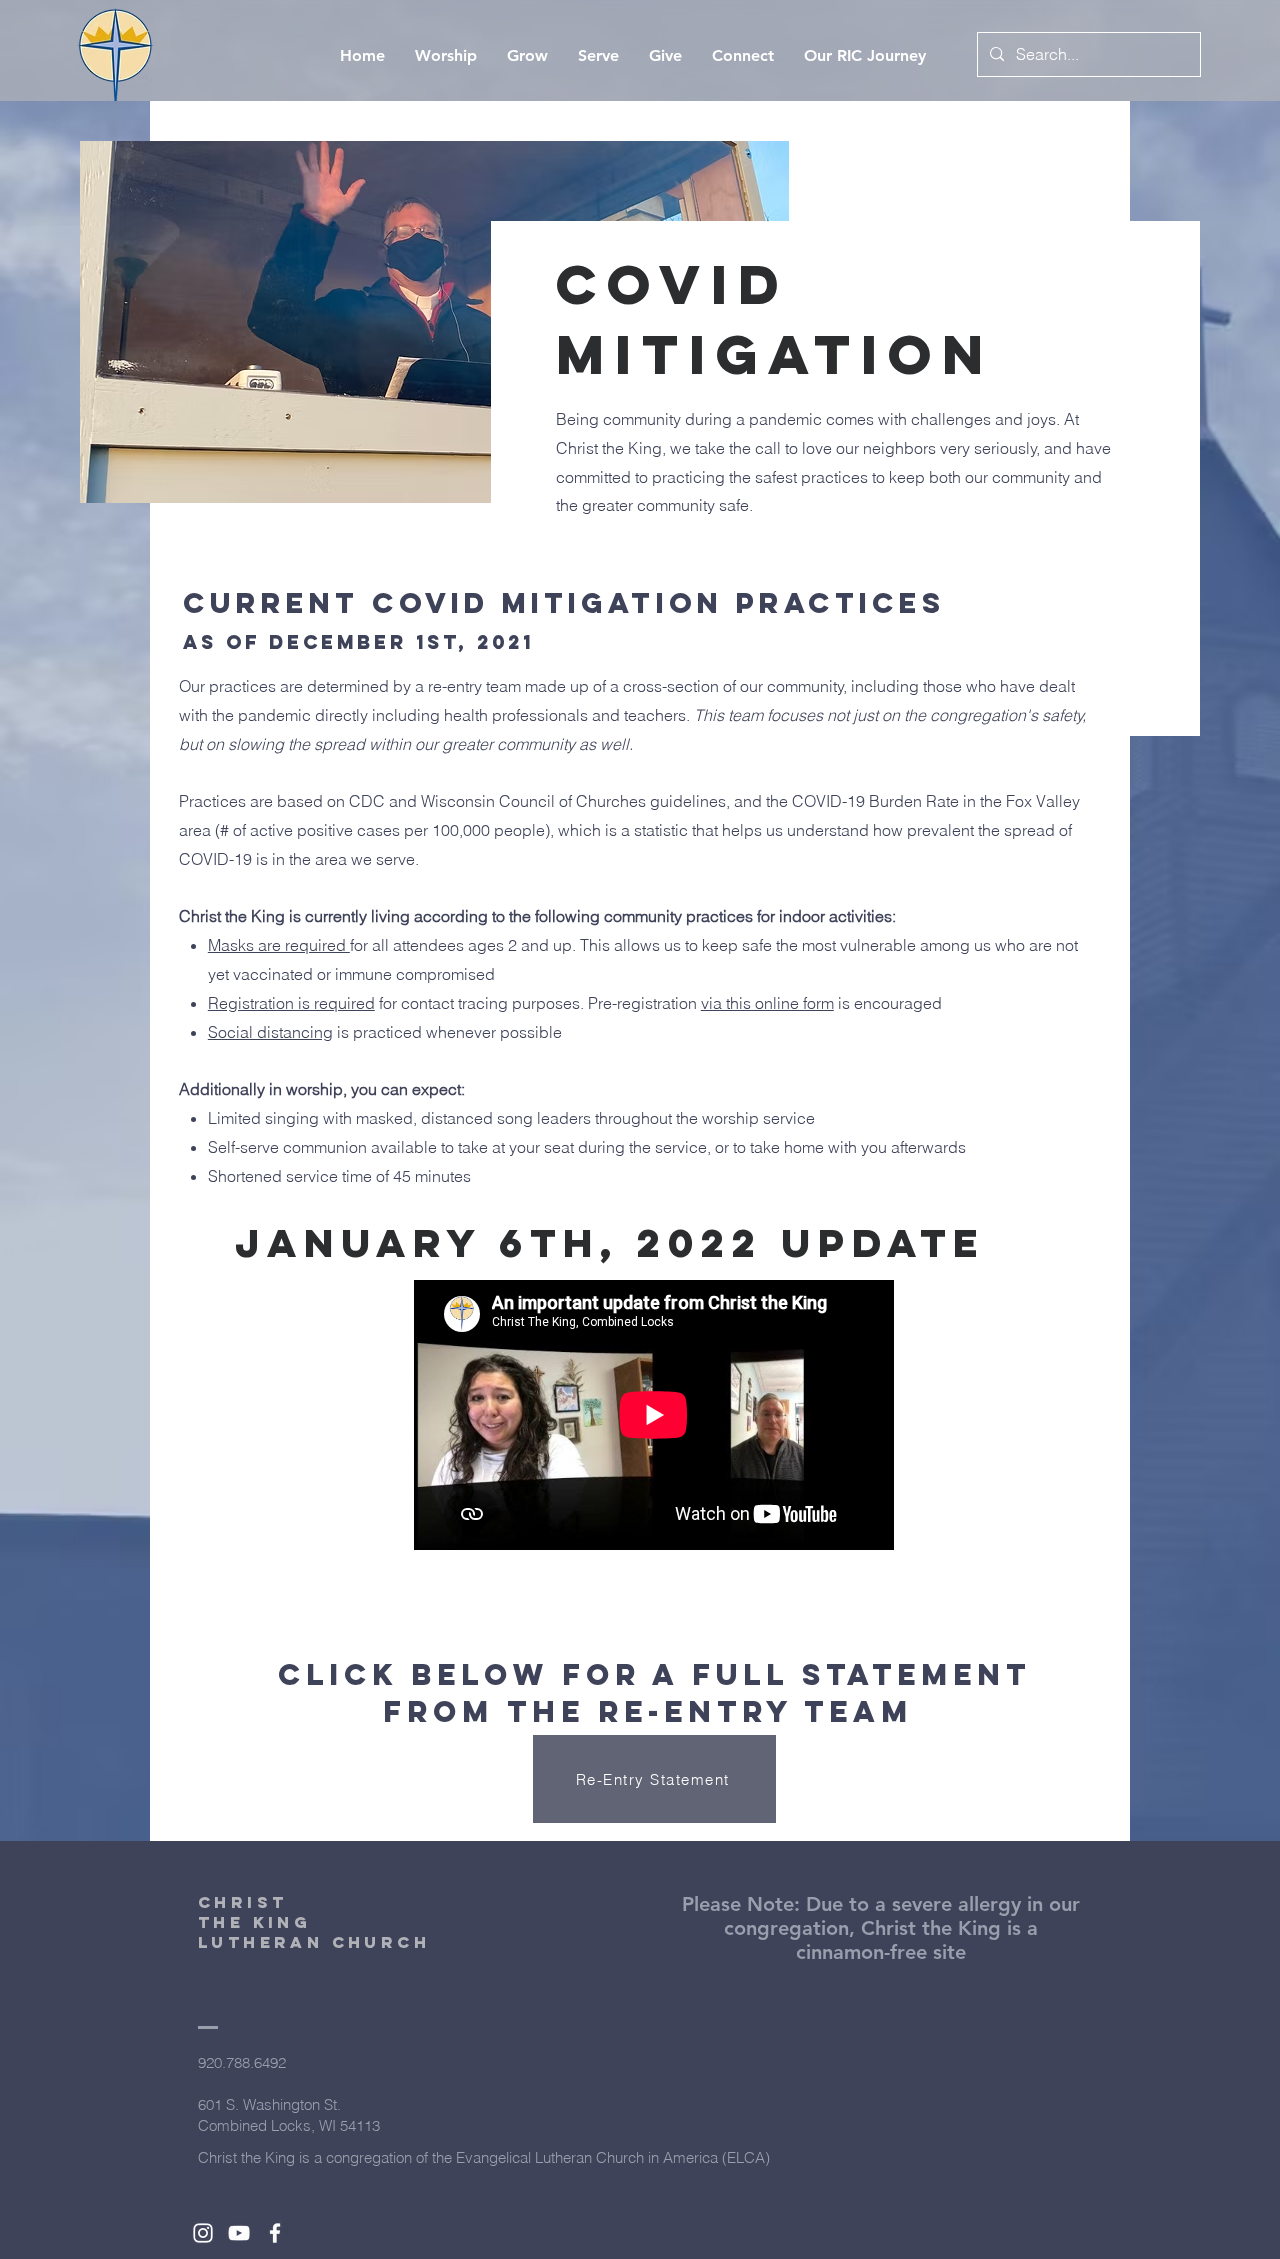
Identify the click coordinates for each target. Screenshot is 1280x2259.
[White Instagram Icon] (203, 2233)
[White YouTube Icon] (239, 2233)
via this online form (767, 1003)
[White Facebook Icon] (275, 2233)
